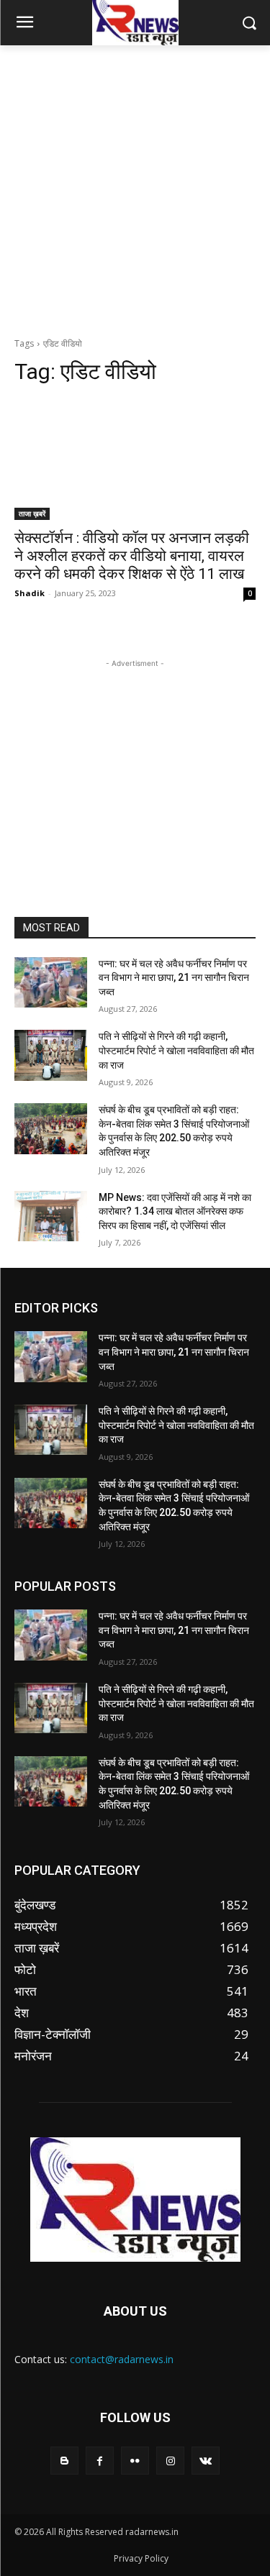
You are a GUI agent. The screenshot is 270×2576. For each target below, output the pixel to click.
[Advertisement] (135, 187)
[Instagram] (170, 2461)
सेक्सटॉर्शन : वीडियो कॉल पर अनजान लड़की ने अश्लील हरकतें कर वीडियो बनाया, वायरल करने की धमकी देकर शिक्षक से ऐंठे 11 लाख (132, 556)
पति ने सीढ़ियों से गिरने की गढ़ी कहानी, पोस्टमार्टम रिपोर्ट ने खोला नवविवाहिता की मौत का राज (176, 1050)
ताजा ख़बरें (32, 513)
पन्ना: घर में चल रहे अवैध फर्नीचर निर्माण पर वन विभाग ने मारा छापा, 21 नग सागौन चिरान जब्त (174, 978)
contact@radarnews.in (122, 2359)
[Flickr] (135, 2461)
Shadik (30, 593)
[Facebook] (100, 2461)
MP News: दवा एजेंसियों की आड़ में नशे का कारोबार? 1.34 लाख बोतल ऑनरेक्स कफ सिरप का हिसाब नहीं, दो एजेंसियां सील (175, 1211)
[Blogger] (64, 2461)
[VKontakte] (206, 2461)
